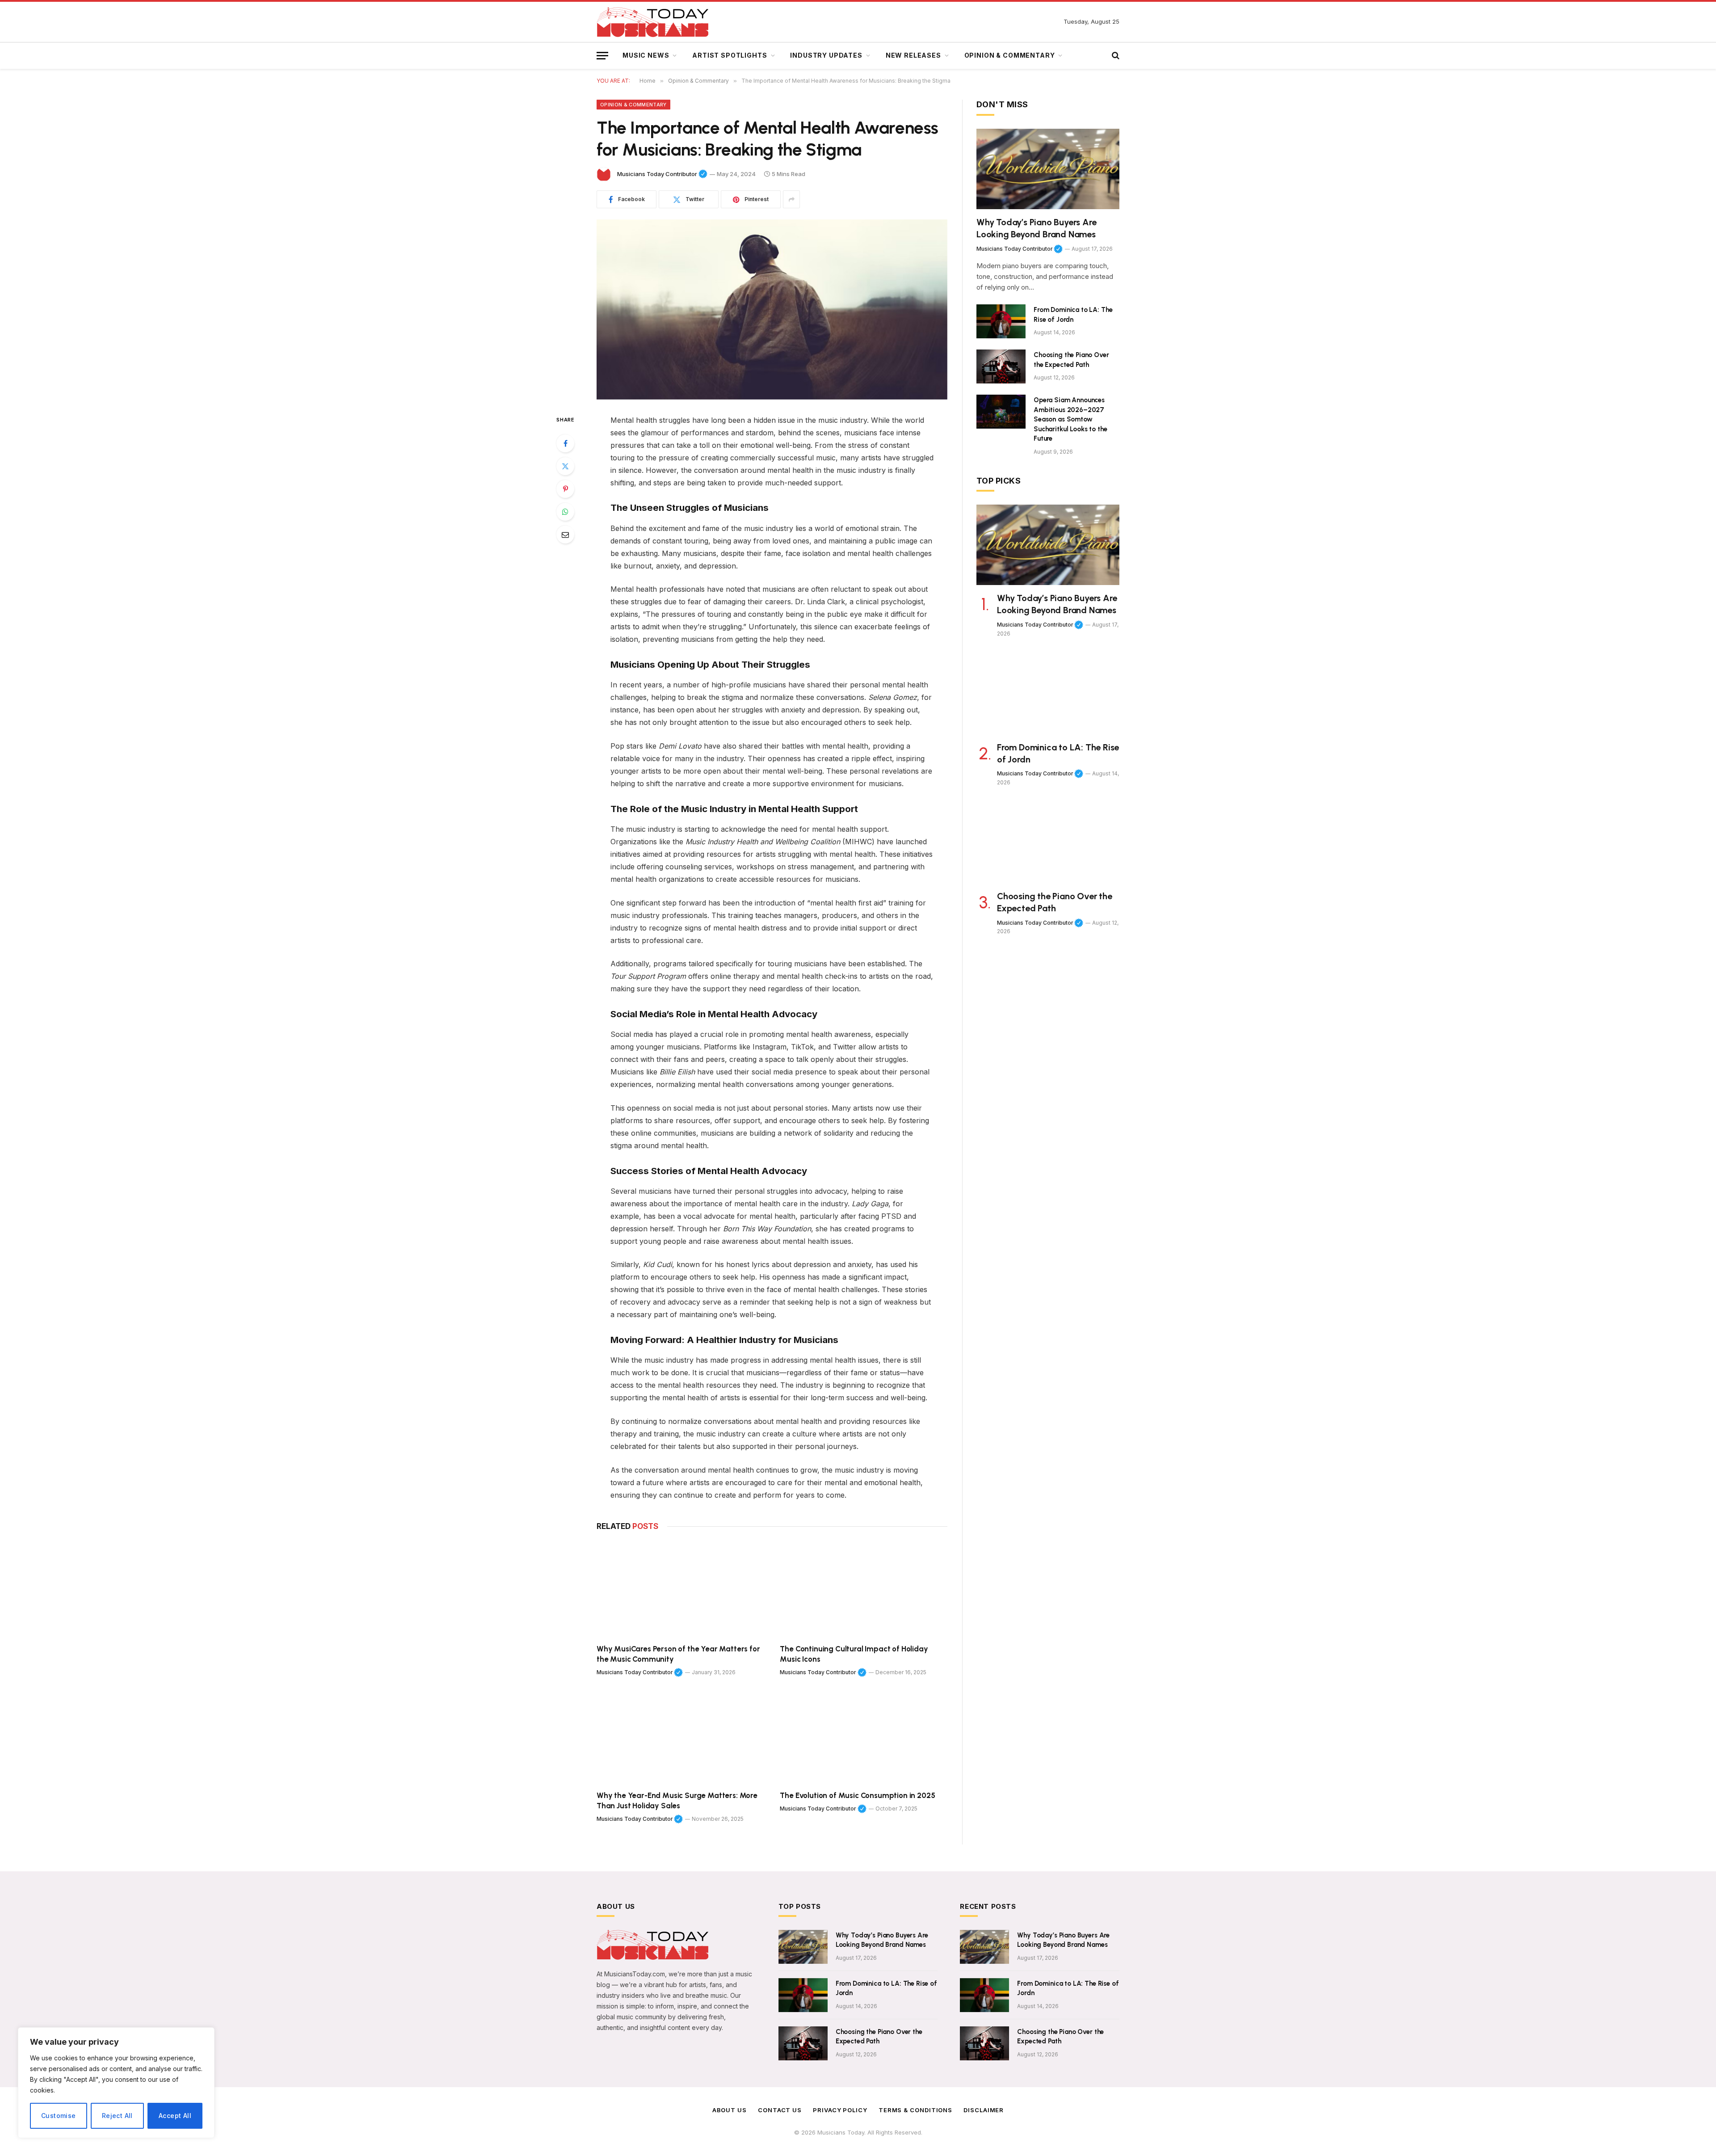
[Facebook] (565, 443)
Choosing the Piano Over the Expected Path (1071, 360)
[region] (116, 2083)
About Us (730, 2110)
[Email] (565, 535)
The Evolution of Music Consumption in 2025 (857, 1795)
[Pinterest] (565, 489)
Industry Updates (826, 55)
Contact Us (780, 2110)
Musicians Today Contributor (662, 174)
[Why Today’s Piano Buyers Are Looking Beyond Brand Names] (1048, 169)
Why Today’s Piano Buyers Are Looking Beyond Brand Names (1036, 228)
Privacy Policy (840, 2110)
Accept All (175, 2116)
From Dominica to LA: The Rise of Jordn (1073, 314)
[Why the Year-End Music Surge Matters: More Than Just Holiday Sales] (680, 1736)
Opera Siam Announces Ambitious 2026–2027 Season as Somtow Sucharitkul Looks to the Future (1070, 419)
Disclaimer (984, 2110)
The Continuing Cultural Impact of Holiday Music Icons (854, 1654)
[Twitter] (565, 466)
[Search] (1115, 56)
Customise (59, 2116)
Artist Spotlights (730, 55)
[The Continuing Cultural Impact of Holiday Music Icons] (864, 1590)
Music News (646, 55)
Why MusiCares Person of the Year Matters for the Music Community (678, 1654)
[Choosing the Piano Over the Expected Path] (1001, 366)
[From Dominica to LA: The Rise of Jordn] (1001, 321)
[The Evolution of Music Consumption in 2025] (864, 1736)
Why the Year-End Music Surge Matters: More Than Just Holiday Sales (677, 1800)
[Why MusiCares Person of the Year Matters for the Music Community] (680, 1590)
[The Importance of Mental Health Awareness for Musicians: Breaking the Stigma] (772, 310)
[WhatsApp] (565, 512)
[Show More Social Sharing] (791, 199)
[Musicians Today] (652, 22)
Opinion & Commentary (1010, 55)
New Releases (913, 55)
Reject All (117, 2116)
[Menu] (602, 56)
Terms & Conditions (915, 2110)
